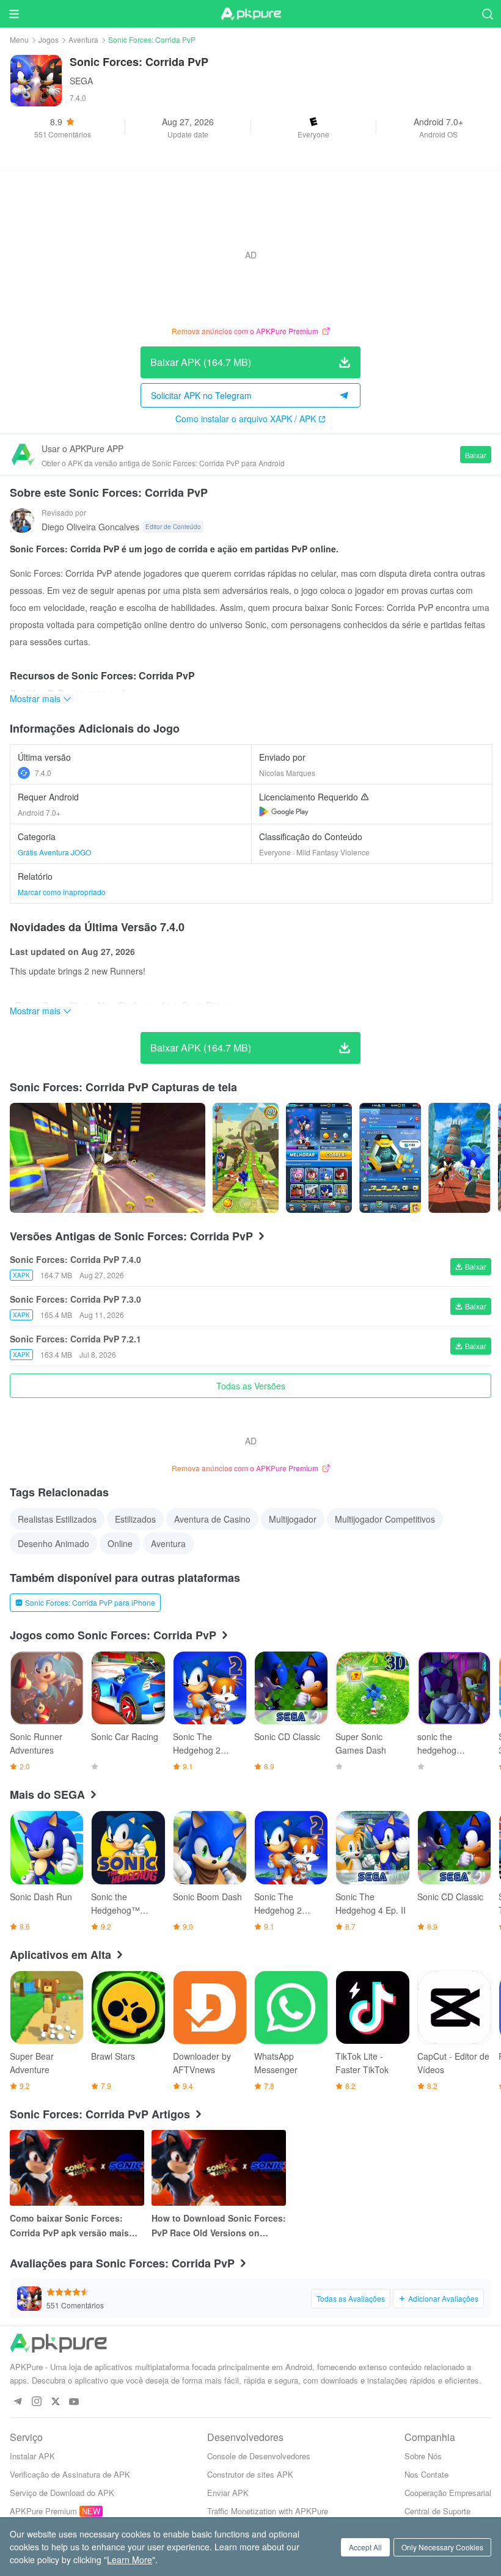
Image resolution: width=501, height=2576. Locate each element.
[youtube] (74, 2402)
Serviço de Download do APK (62, 2493)
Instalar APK (32, 2456)
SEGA (81, 81)
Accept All (365, 2547)
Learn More (130, 2560)
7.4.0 (43, 773)
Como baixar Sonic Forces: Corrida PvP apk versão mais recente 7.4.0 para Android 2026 (76, 2226)
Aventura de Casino (212, 1519)
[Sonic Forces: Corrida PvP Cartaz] (246, 1158)
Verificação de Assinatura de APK (70, 2474)
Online (120, 1543)
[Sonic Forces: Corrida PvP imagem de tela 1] (319, 1158)
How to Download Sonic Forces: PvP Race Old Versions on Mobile (219, 2226)
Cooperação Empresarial (448, 2493)
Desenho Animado (53, 1543)
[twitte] (55, 2402)
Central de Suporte (437, 2511)
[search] (487, 14)
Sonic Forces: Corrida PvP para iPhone (90, 1602)
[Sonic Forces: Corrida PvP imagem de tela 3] (459, 1158)
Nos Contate (426, 2474)
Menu (19, 39)
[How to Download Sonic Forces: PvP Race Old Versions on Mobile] (219, 2168)
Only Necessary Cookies (442, 2547)
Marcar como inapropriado (62, 892)
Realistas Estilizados (57, 1519)
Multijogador (293, 1519)
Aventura (83, 39)
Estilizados (135, 1519)
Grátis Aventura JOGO (54, 852)
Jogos (49, 39)
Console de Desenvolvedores (259, 2456)
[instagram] (36, 2402)
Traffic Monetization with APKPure (268, 2511)
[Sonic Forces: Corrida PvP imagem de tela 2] (390, 1158)
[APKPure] (250, 14)
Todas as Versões (251, 1386)
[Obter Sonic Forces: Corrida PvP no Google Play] (284, 811)
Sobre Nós (423, 2456)
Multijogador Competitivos (385, 1519)
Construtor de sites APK (250, 2474)
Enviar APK (228, 2493)
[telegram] (17, 2402)
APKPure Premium (43, 2511)
